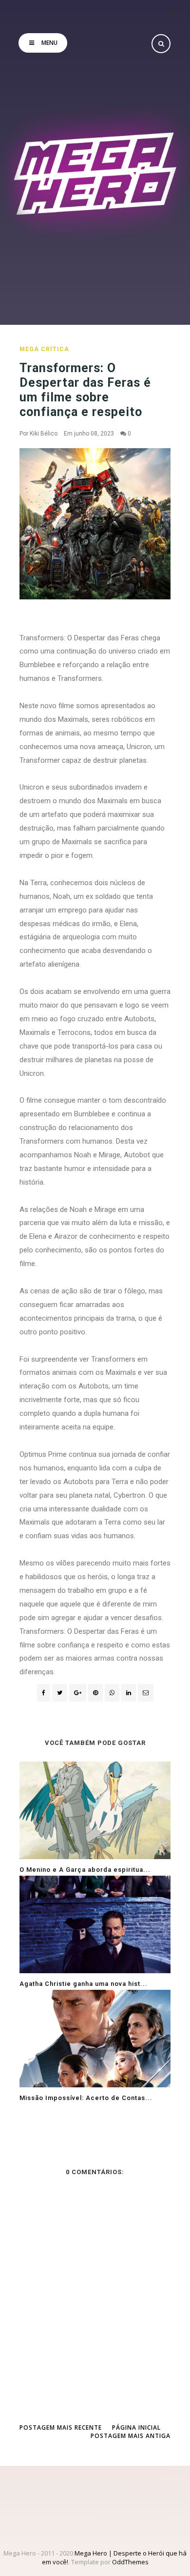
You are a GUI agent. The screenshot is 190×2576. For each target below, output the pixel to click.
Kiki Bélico (44, 434)
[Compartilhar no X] (60, 1693)
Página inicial (136, 2427)
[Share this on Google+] (78, 1693)
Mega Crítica (44, 349)
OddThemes (130, 2562)
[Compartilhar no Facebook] (44, 1693)
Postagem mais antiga (131, 2436)
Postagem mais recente (61, 2427)
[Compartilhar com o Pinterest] (146, 1693)
